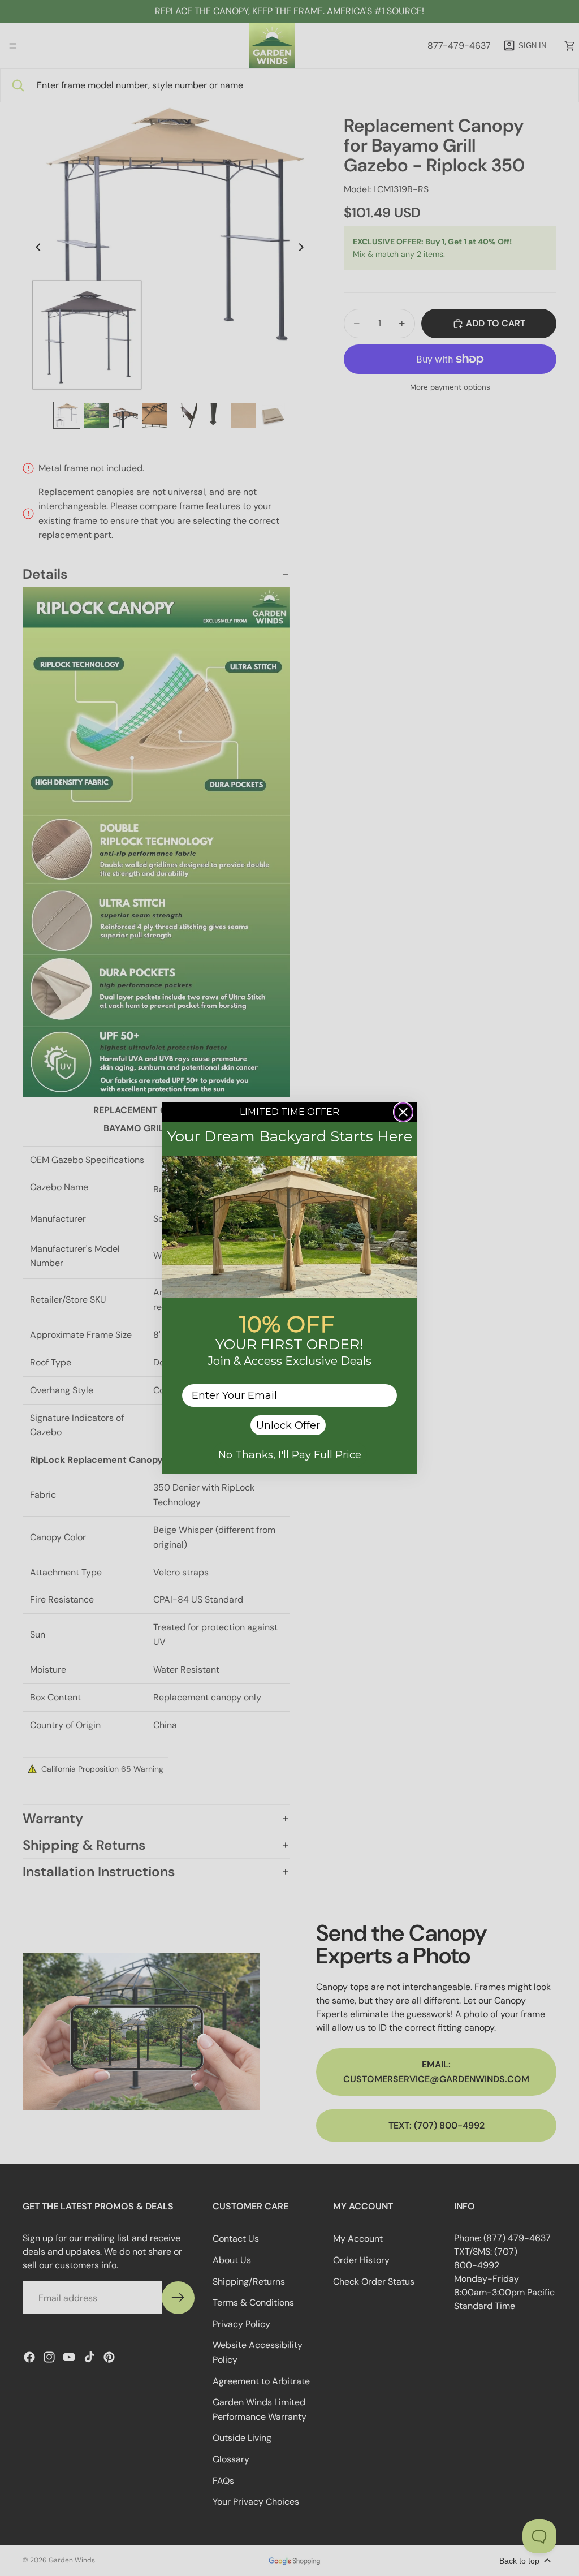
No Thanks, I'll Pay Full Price (290, 1455)
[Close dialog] (403, 1112)
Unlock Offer (288, 1425)
